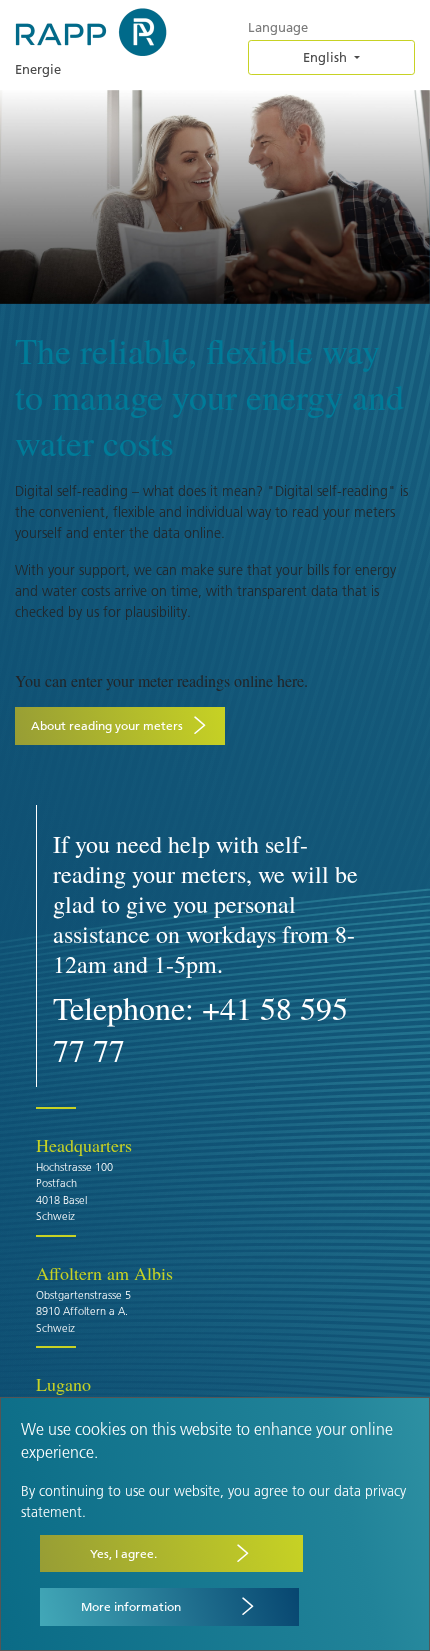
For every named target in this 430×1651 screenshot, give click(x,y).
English (325, 57)
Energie (38, 69)
